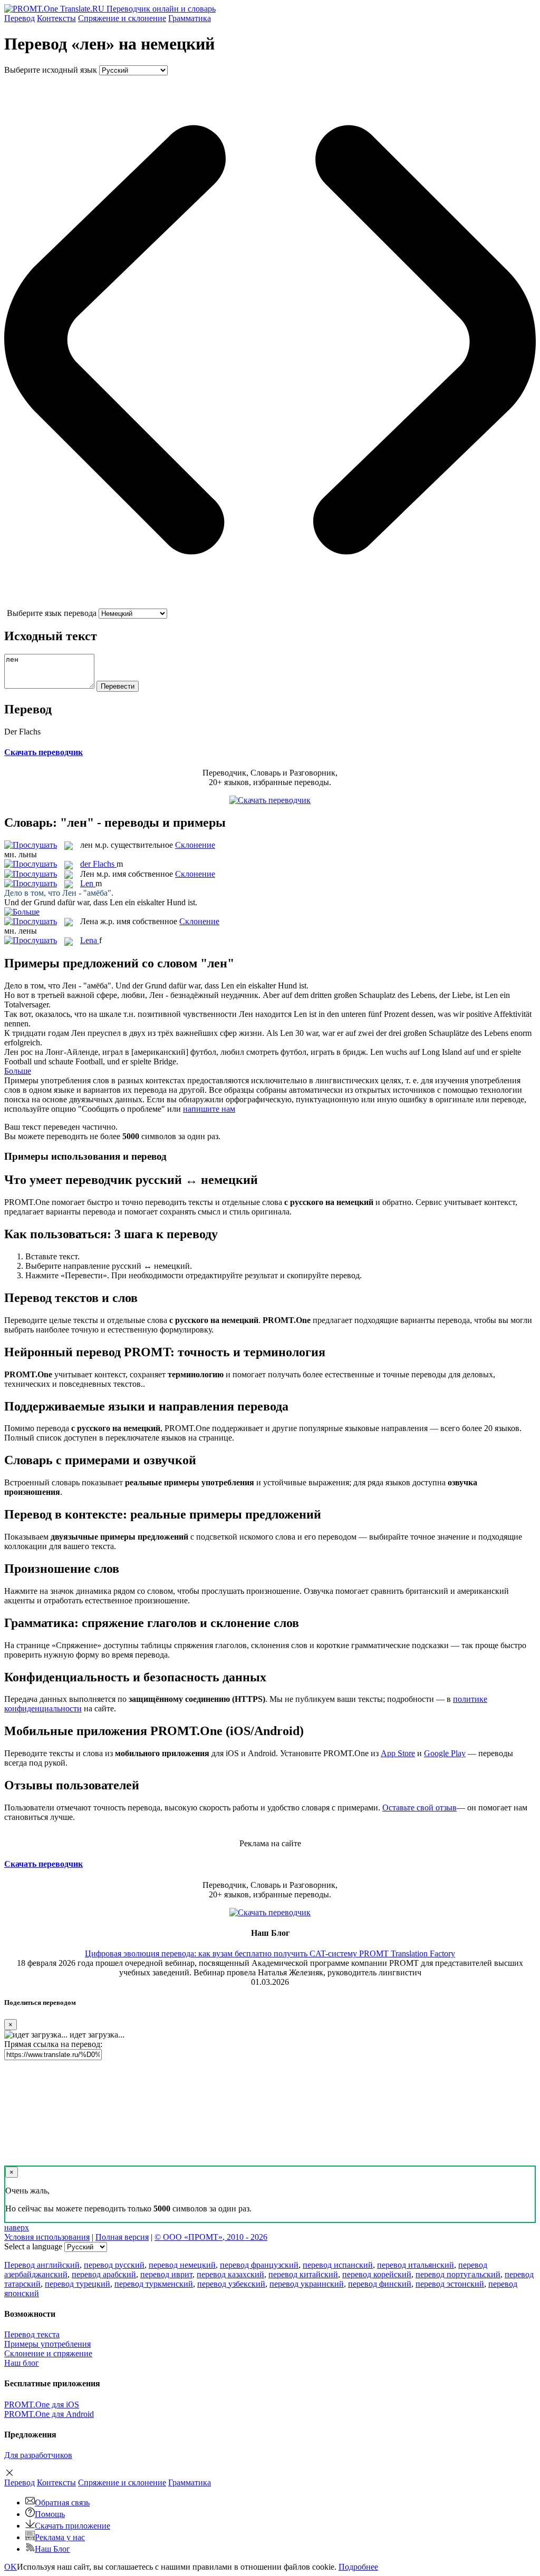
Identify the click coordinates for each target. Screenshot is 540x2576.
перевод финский (380, 2284)
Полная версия (122, 2237)
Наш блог (22, 2363)
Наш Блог (52, 2549)
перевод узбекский (231, 2284)
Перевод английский (42, 2265)
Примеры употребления (47, 2344)
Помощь (50, 2514)
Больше (18, 1071)
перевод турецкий (78, 2284)
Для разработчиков (38, 2455)
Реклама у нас (60, 2537)
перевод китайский (303, 2274)
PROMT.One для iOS (42, 2404)
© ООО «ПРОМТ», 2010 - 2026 (211, 2237)
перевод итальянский (416, 2265)
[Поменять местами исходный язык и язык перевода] (270, 604)
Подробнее (358, 2567)
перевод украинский (307, 2284)
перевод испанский (338, 2265)
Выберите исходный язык (51, 70)
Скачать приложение (73, 2526)
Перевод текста (32, 2334)
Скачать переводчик (44, 752)
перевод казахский (230, 2274)
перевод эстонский (450, 2284)
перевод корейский (377, 2274)
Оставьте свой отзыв (420, 1808)
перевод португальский (458, 2274)
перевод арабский (104, 2274)
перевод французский (259, 2265)
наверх (17, 2227)
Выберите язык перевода (52, 613)
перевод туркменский (154, 2284)
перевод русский (114, 2265)
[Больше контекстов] (22, 912)
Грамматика (190, 18)
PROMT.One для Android (49, 2414)
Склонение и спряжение (48, 2353)
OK (11, 2567)
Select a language (33, 2246)
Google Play (445, 1753)
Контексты (56, 18)
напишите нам (209, 1109)
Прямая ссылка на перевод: (53, 2044)
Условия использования (47, 2237)
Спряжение (122, 18)
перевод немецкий (182, 2265)
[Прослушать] (31, 845)
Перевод (20, 18)
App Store (398, 1753)
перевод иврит (166, 2274)
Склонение (195, 845)
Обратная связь (62, 2502)
